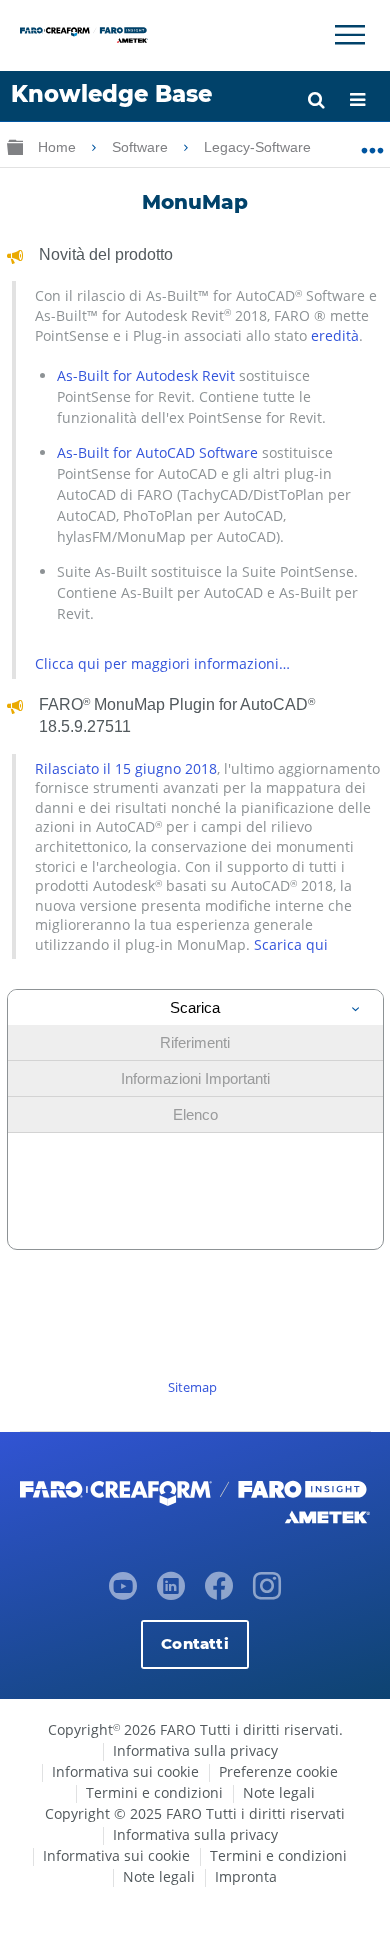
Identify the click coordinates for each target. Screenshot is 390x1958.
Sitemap (192, 1387)
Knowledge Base (111, 94)
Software (142, 147)
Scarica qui (291, 944)
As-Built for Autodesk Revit (146, 375)
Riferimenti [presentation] (195, 1042)
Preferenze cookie (278, 1771)
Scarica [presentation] (195, 1007)
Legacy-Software (259, 147)
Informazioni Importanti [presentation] (195, 1078)
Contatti (194, 1643)
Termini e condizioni (154, 1792)
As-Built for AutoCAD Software (157, 452)
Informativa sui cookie (125, 1771)
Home (59, 147)
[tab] (195, 1007)
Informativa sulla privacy (195, 1750)
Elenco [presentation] (195, 1114)
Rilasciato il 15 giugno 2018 (126, 768)
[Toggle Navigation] (350, 35)
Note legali (279, 1792)
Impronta (246, 1876)
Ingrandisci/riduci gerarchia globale (15, 146)
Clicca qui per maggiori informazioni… (162, 663)
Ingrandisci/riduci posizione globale (372, 143)
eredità (335, 335)
